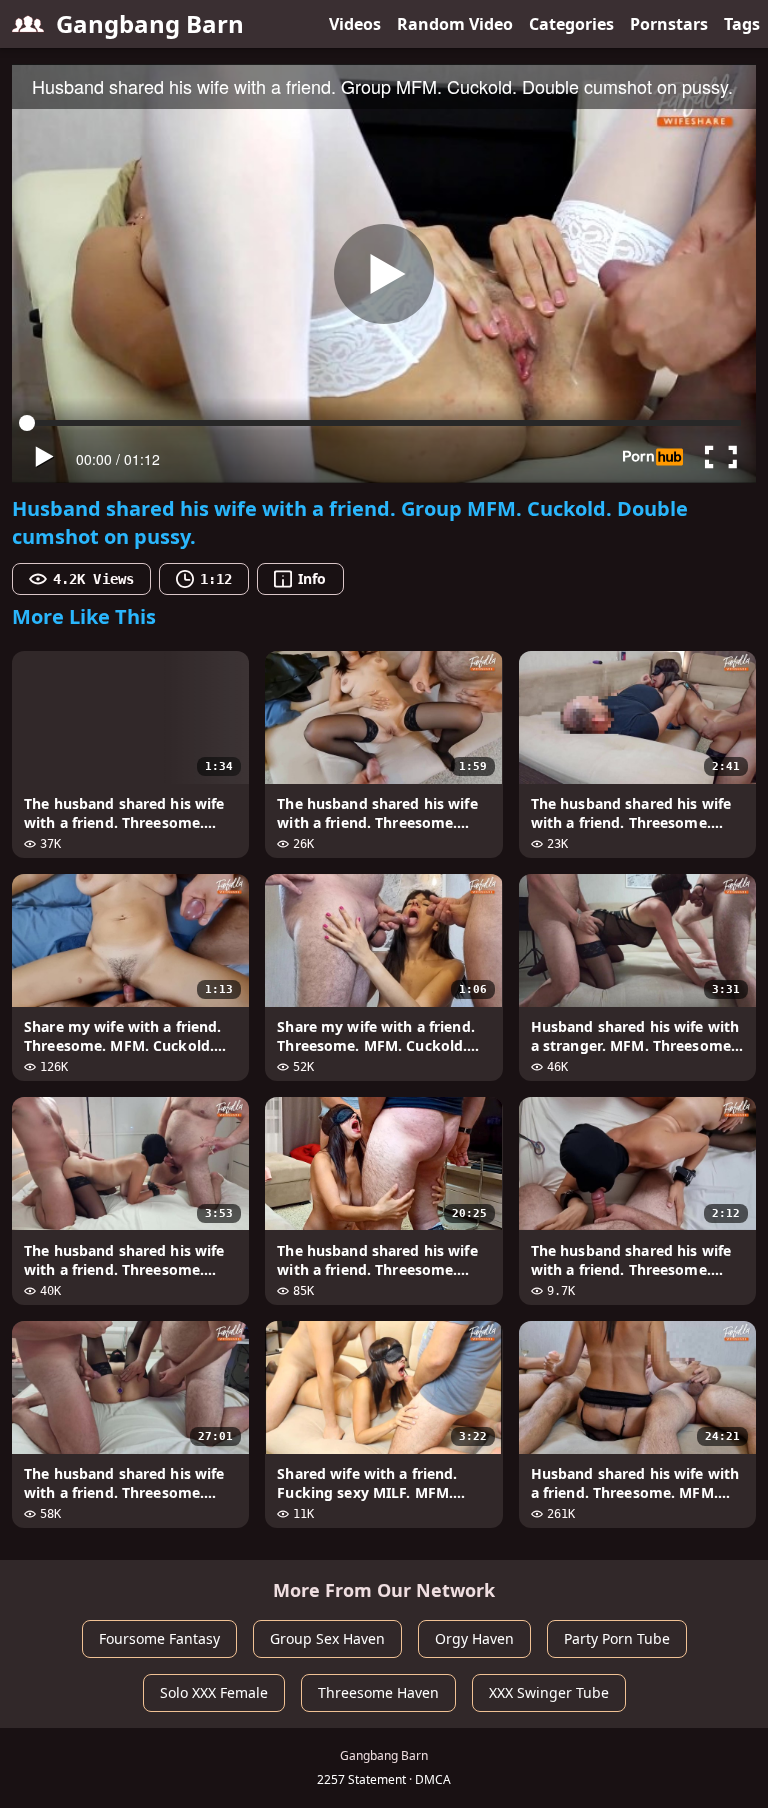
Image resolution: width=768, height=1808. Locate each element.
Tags (742, 24)
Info (312, 578)
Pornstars (669, 24)
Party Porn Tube (617, 1638)
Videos (355, 24)
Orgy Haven (474, 1638)
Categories (571, 24)
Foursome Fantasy (159, 1638)
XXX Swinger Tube (549, 1692)
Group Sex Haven (327, 1638)
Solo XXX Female (214, 1692)
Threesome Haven (378, 1692)
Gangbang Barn (150, 23)
